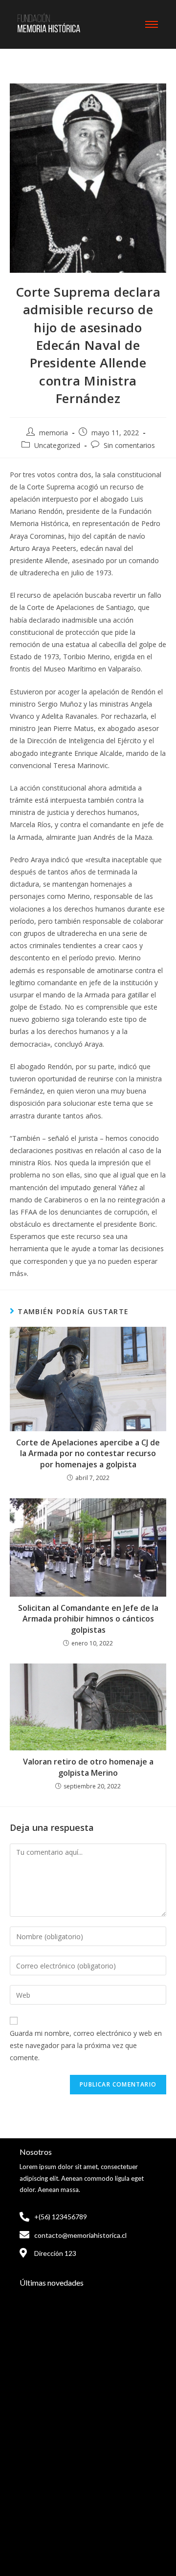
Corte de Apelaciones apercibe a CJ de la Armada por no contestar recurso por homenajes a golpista (88, 1453)
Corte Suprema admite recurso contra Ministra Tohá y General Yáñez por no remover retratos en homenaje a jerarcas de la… (87, 2400)
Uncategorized (57, 445)
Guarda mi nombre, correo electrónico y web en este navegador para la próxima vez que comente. (86, 2045)
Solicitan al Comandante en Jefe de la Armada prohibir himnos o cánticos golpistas (88, 1619)
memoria (54, 433)
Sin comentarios (129, 445)
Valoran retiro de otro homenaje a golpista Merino (88, 1767)
